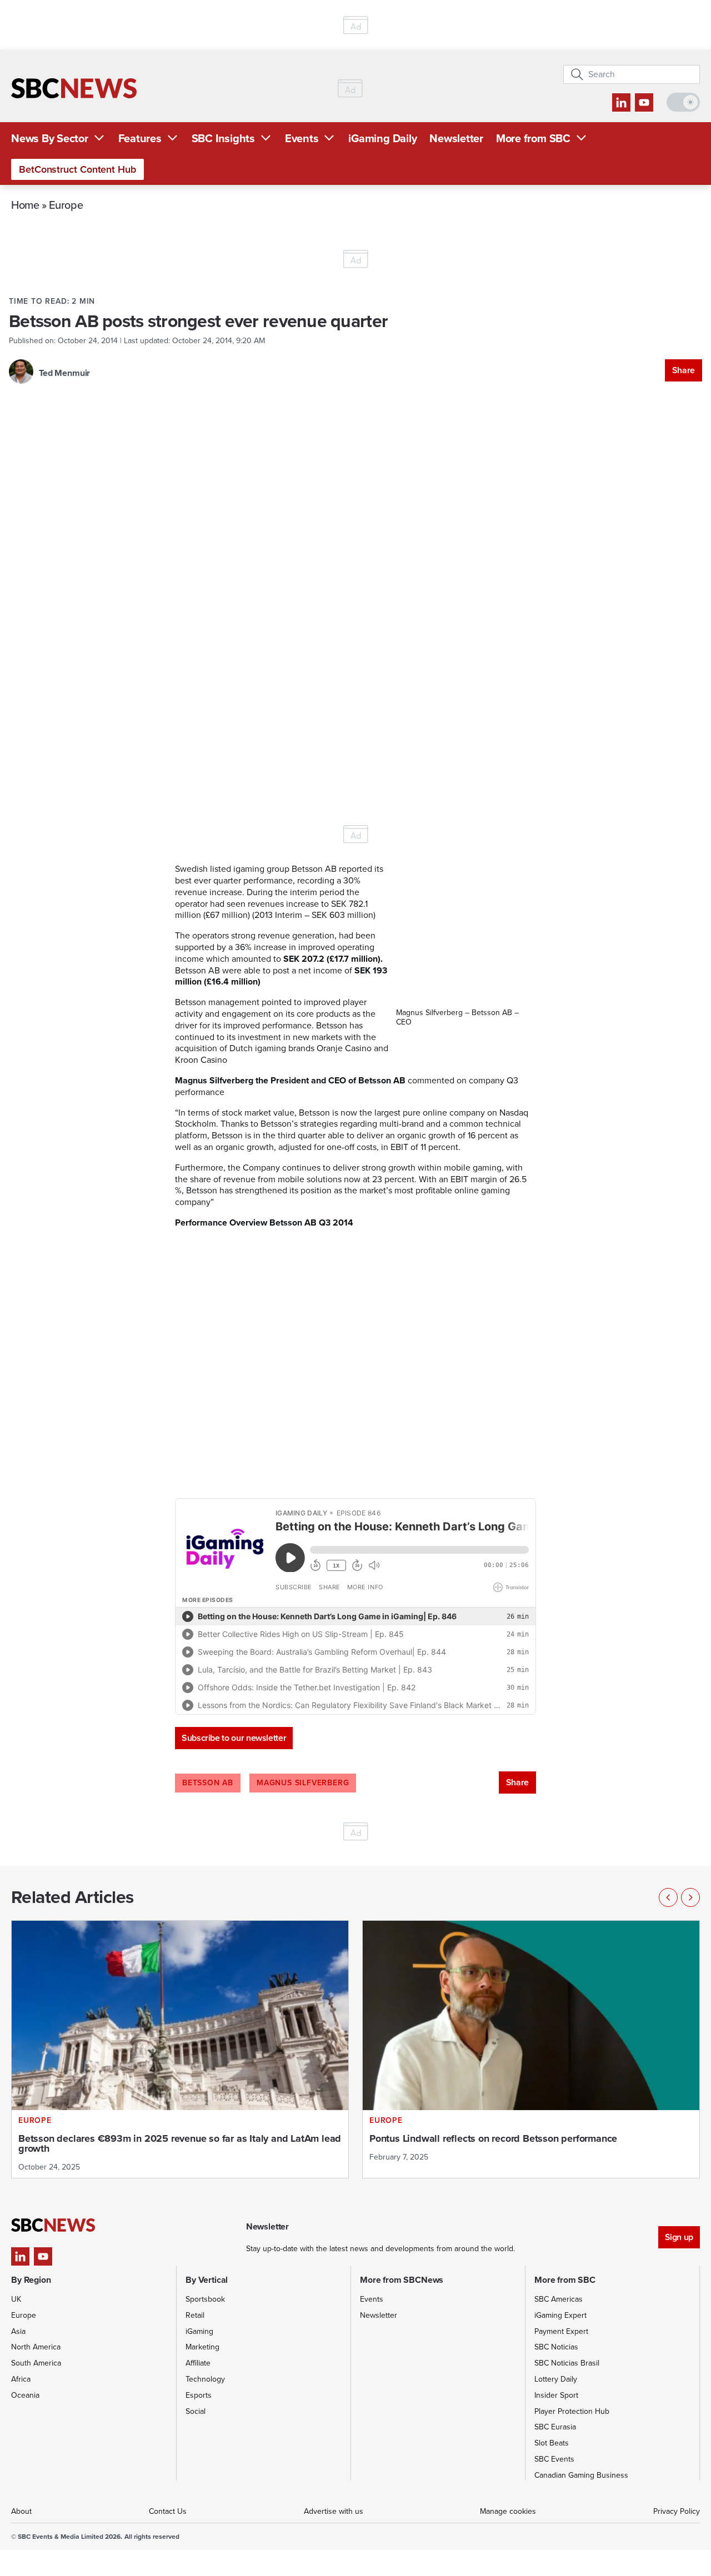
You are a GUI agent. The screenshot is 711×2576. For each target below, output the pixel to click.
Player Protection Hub (572, 2411)
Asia (18, 2331)
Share (684, 370)
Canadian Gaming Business (581, 2475)
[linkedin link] (621, 102)
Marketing (202, 2347)
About (21, 2511)
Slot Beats (552, 2443)
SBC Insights (223, 138)
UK (16, 2299)
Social (196, 2411)
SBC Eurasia (555, 2427)
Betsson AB (208, 1783)
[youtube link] (644, 102)
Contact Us (168, 2511)
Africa (21, 2379)
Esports (199, 2395)
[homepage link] (74, 88)
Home (25, 205)
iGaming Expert (560, 2315)
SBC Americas (559, 2299)
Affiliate (198, 2363)
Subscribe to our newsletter (234, 1738)
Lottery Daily (556, 2379)
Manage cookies (508, 2511)
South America (36, 2363)
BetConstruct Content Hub (77, 169)
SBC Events (554, 2459)
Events (302, 138)
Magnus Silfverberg (303, 1783)
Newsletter (456, 138)
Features (140, 138)
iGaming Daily (382, 138)
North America (36, 2347)
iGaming (199, 2331)
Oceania (25, 2395)
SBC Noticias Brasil (567, 2363)
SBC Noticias (556, 2347)
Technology (205, 2379)
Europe (66, 205)
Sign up (679, 2237)
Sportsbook (205, 2299)
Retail (195, 2315)
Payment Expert (561, 2331)
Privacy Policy (677, 2511)
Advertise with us (334, 2511)
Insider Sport (556, 2395)
